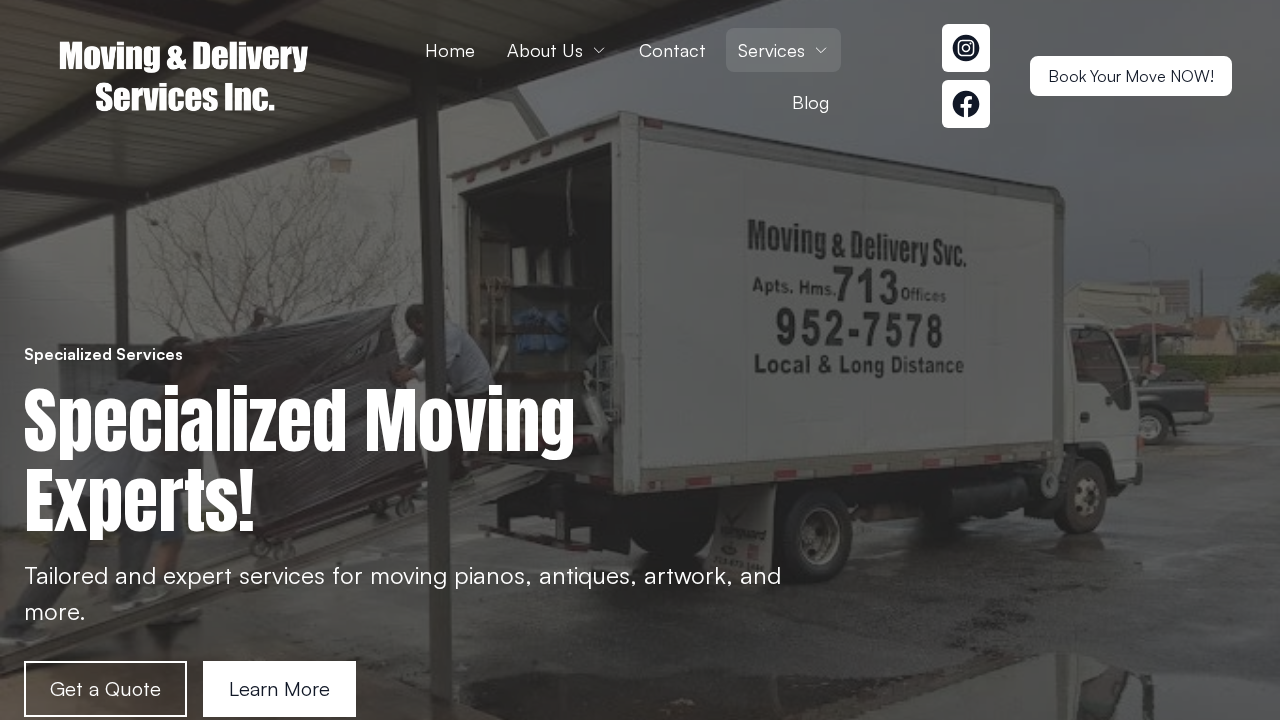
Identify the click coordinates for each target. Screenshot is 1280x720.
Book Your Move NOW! (1131, 76)
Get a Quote (105, 688)
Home (450, 50)
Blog (810, 102)
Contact (672, 50)
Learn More (279, 688)
